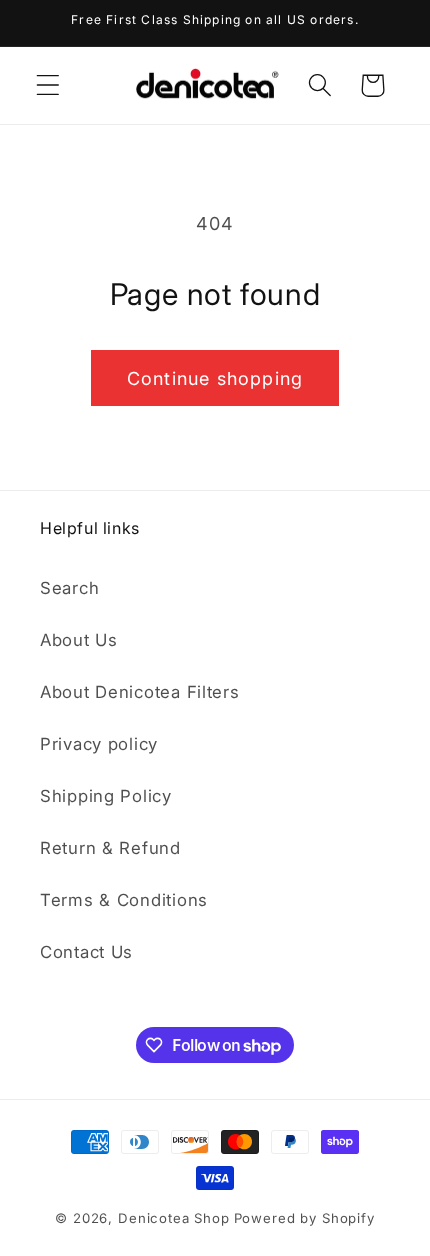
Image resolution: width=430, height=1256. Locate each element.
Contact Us (86, 952)
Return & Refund (110, 848)
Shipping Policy (106, 796)
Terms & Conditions (124, 900)
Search (69, 588)
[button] (48, 85)
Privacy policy (99, 744)
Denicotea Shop (174, 1218)
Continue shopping (215, 378)
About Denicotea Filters (140, 692)
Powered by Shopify (304, 1218)
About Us (79, 640)
